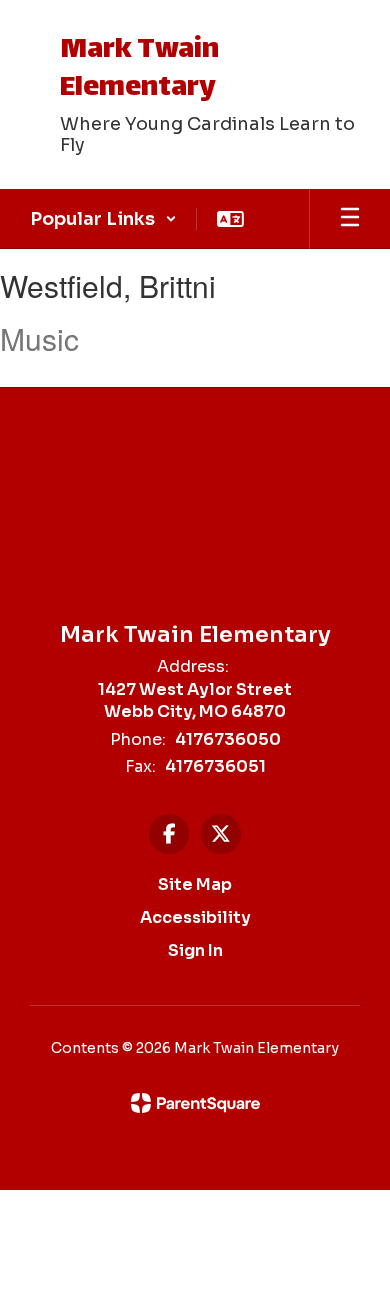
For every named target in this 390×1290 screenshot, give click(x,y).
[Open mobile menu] (350, 219)
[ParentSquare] (195, 1103)
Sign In (195, 950)
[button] (103, 219)
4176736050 (228, 739)
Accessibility (195, 917)
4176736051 (215, 766)
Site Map (195, 884)
